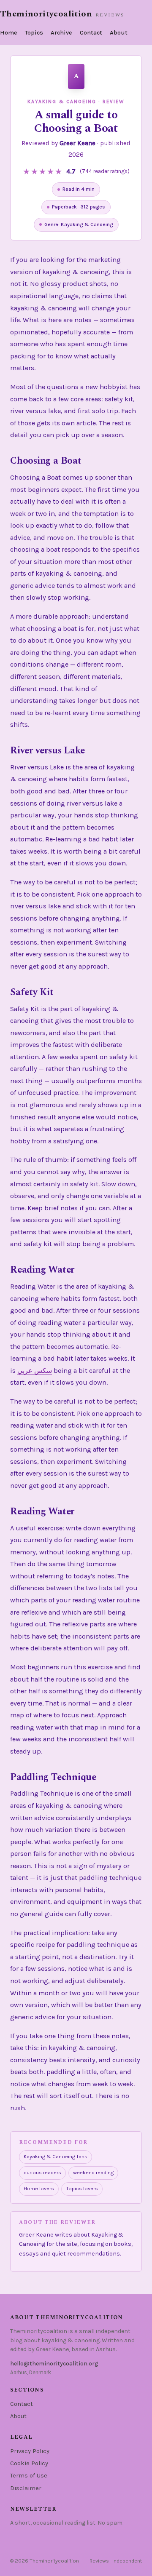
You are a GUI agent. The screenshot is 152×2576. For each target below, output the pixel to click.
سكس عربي (35, 1371)
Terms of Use (29, 2476)
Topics (34, 33)
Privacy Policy (30, 2451)
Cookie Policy (29, 2463)
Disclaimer (26, 2488)
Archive (61, 33)
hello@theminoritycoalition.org (54, 2364)
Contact (91, 33)
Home (9, 33)
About (119, 33)
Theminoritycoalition (46, 14)
